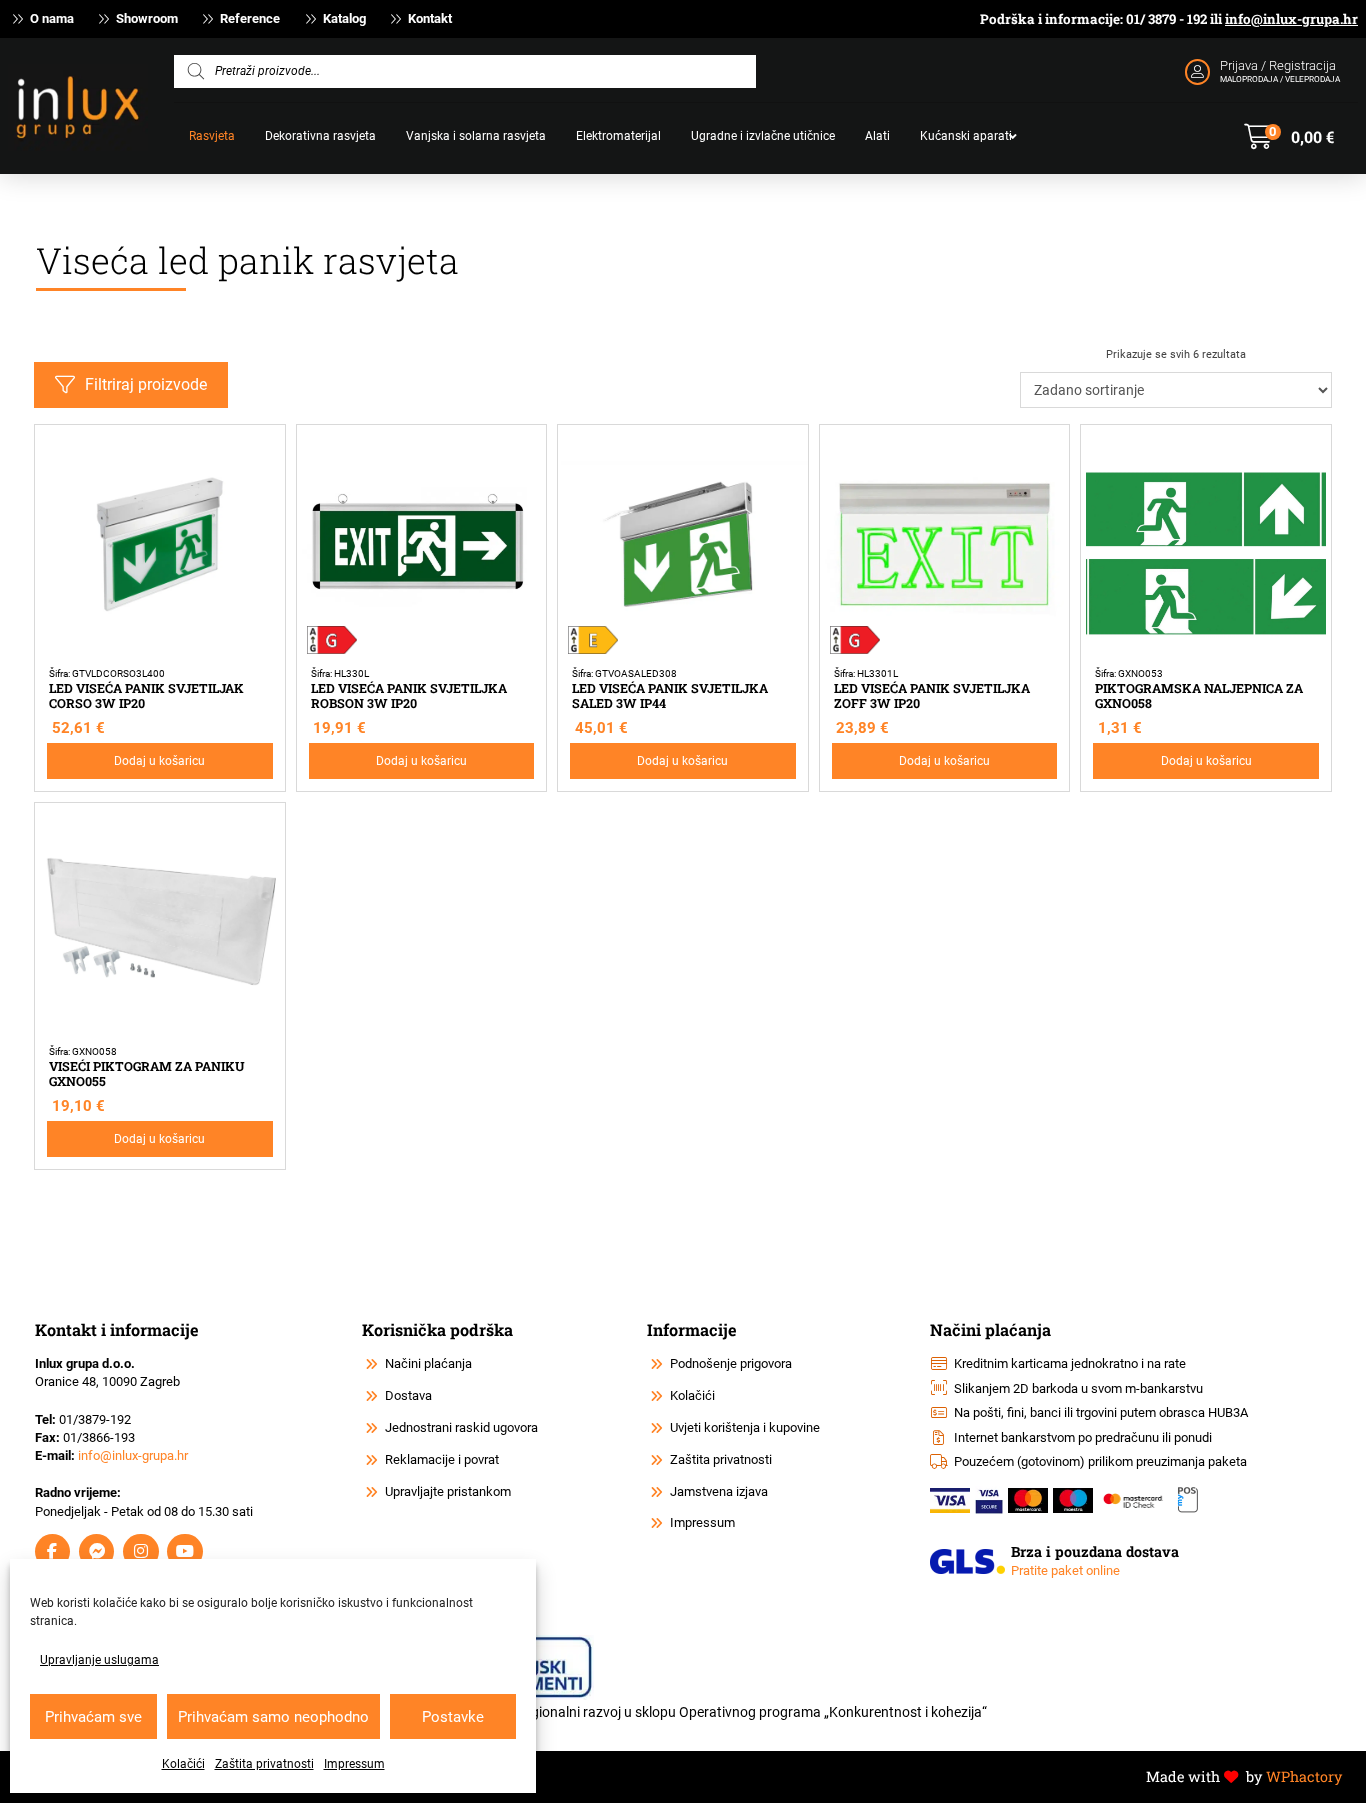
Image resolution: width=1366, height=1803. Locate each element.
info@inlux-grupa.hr (1291, 19)
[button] (1289, 137)
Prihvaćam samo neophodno (273, 1717)
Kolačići (183, 1764)
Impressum (354, 1764)
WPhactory (1304, 1776)
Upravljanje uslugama (99, 1660)
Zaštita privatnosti (264, 1764)
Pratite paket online (1065, 1570)
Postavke (453, 1717)
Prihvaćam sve (93, 1717)
